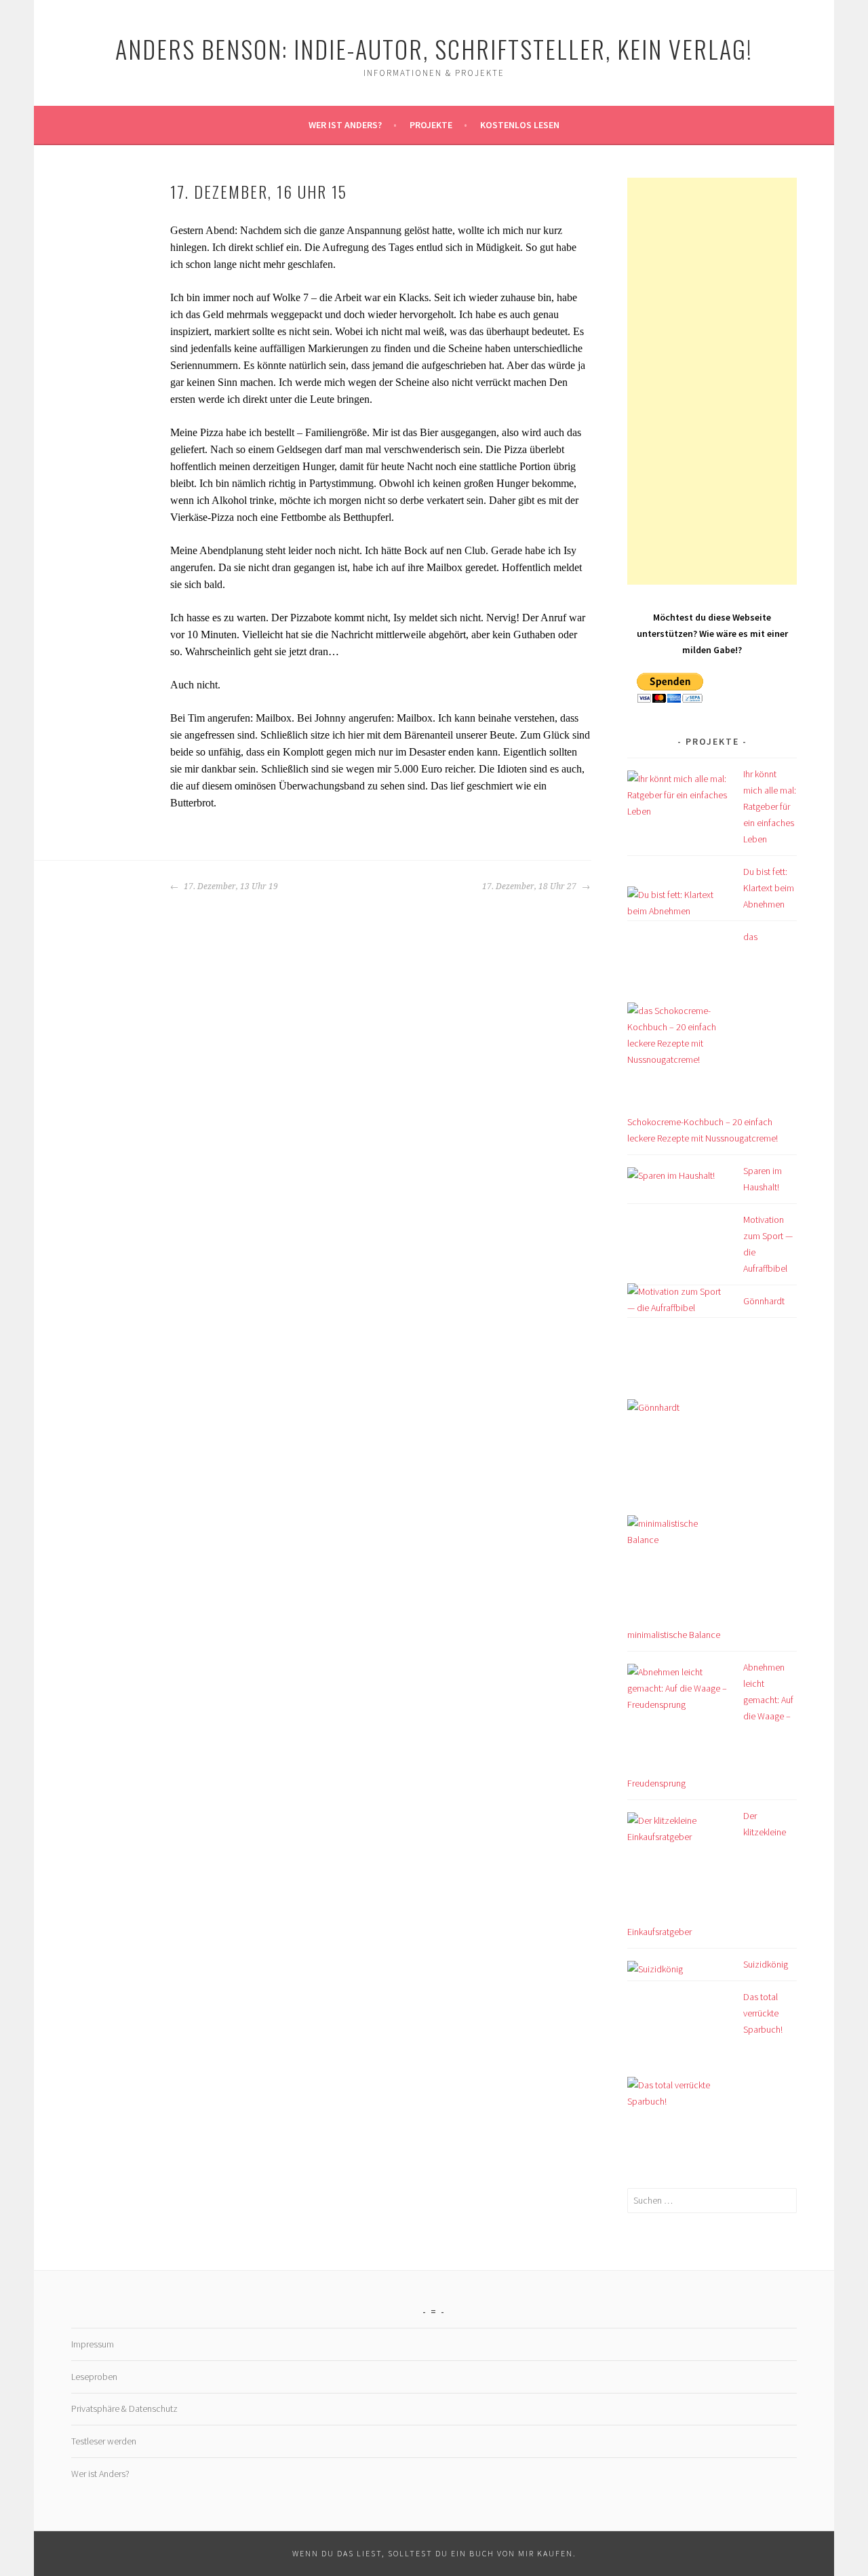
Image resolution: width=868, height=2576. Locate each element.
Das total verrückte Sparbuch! (763, 2013)
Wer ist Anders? (345, 125)
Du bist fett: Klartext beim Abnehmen (769, 888)
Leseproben (94, 2377)
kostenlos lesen (520, 125)
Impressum (93, 2344)
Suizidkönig (766, 1964)
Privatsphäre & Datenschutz (124, 2408)
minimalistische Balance (674, 1635)
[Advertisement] (712, 381)
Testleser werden (104, 2441)
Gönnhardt (764, 1301)
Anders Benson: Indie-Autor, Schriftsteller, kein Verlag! (434, 48)
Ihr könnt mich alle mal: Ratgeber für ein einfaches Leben (770, 806)
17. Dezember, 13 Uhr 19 (230, 886)
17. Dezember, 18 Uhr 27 (530, 886)
